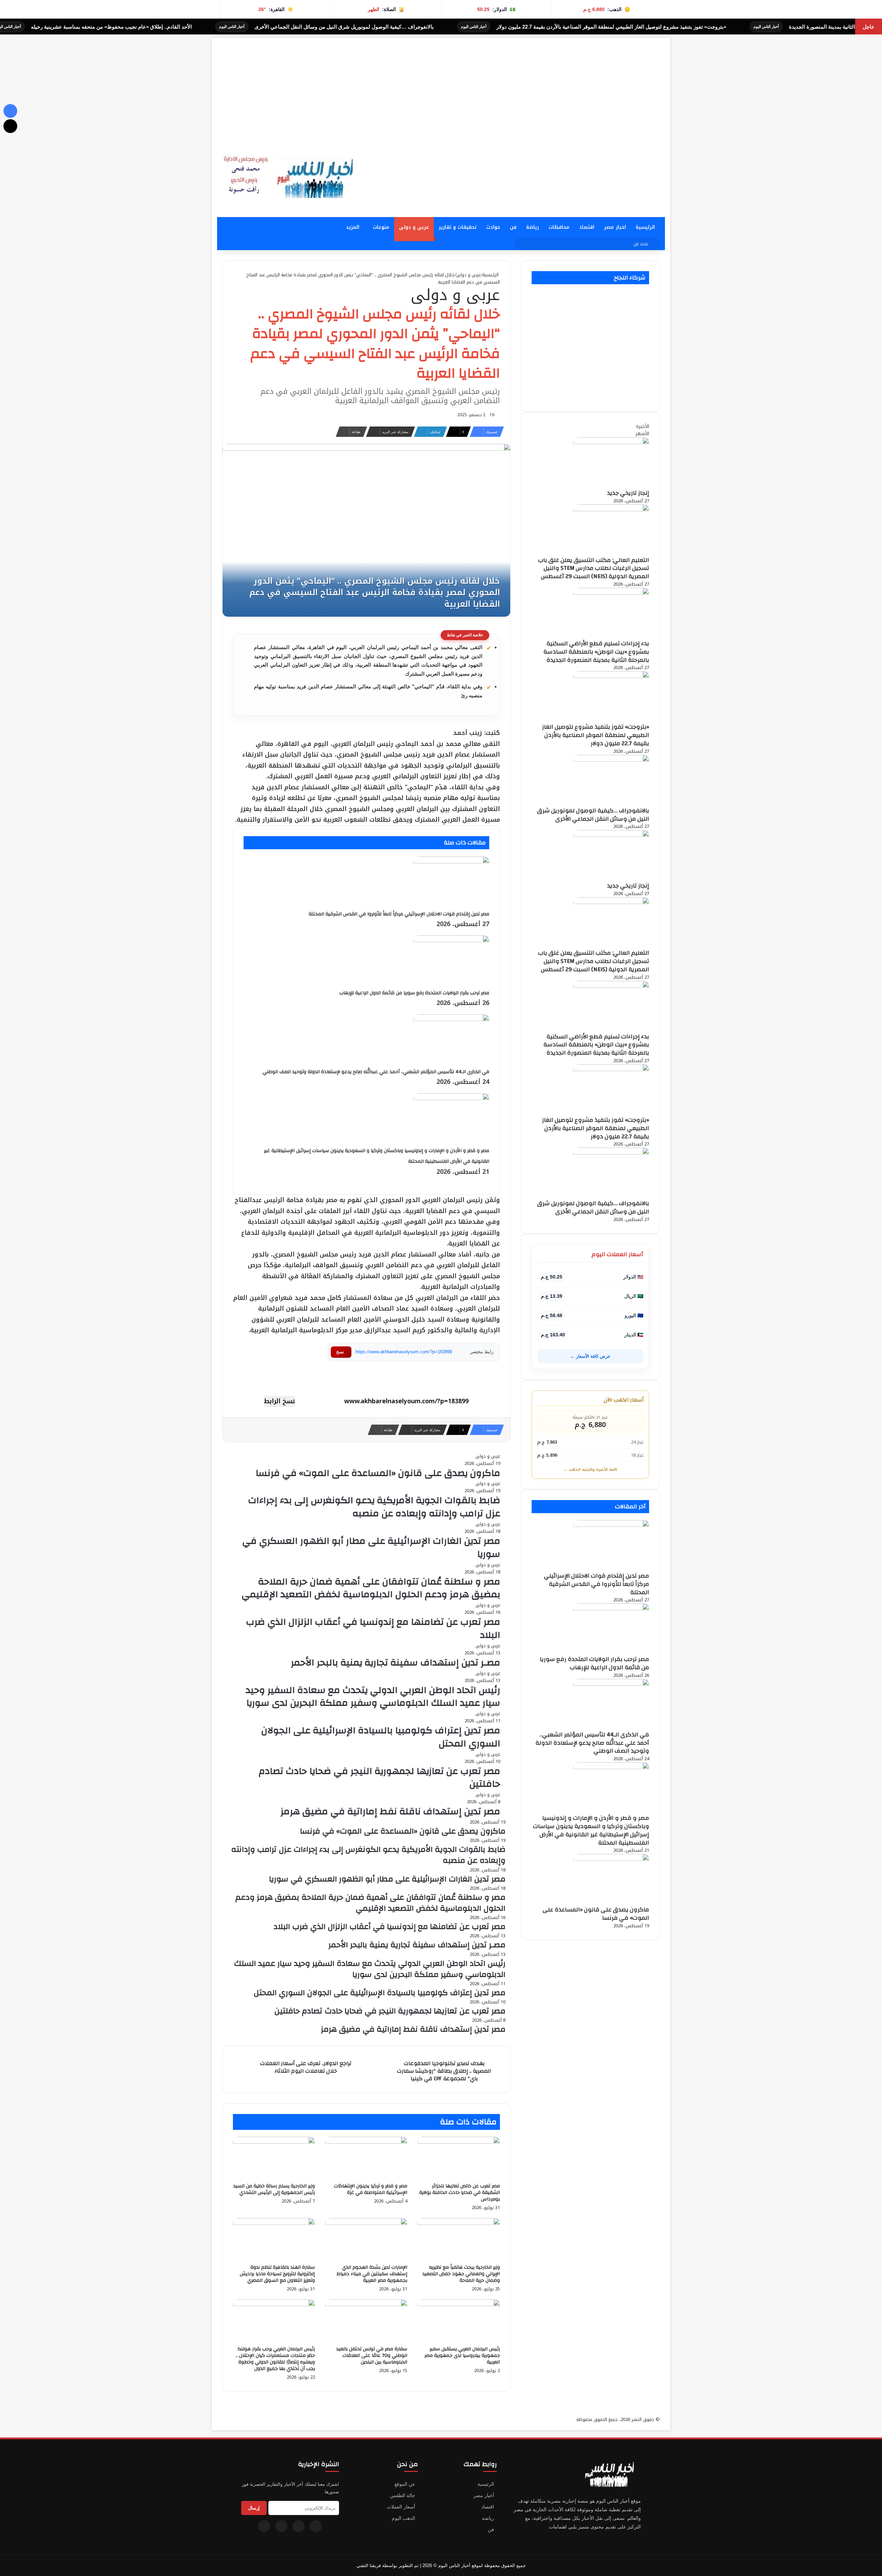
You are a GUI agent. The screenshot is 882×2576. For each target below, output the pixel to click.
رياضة (532, 227)
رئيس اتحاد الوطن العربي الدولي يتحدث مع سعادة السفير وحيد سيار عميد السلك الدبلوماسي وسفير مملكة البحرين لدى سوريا (373, 1697)
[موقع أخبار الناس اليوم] (286, 177)
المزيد (353, 227)
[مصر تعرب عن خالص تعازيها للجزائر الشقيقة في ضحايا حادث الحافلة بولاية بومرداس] (459, 2142)
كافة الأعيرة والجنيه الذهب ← (590, 1470)
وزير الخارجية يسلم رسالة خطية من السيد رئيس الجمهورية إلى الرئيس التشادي (274, 2189)
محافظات (559, 227)
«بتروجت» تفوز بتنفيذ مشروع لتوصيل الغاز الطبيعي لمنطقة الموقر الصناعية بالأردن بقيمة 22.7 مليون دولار (596, 735)
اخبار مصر (615, 227)
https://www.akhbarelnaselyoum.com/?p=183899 (404, 1352)
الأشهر (642, 434)
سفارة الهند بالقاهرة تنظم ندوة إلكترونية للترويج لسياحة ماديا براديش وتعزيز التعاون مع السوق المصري (277, 2274)
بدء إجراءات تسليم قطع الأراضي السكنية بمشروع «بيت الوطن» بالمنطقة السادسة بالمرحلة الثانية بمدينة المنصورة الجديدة (596, 652)
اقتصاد (587, 227)
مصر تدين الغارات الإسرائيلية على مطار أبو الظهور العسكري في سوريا (371, 1548)
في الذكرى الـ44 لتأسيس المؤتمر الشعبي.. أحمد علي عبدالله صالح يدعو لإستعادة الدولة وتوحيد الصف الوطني (376, 1072)
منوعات (381, 227)
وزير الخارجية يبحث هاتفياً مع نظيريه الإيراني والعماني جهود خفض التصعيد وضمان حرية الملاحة (461, 2274)
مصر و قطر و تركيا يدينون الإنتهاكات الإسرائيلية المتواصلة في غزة (371, 2189)
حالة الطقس (403, 2495)
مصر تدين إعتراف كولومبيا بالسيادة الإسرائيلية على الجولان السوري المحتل (381, 1737)
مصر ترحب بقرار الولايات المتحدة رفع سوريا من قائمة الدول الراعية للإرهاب (414, 993)
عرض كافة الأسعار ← (590, 1356)
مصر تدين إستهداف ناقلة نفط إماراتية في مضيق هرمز (390, 1812)
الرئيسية (645, 227)
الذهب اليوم (403, 2518)
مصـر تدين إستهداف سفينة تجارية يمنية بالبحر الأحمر (396, 1663)
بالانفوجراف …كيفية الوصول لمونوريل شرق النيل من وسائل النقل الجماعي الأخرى (517, 27)
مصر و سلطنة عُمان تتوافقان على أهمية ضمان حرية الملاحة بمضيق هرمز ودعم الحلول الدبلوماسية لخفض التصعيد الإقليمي (371, 1588)
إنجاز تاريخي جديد (628, 493)
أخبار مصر (484, 2495)
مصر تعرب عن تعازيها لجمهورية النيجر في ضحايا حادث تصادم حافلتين (380, 1778)
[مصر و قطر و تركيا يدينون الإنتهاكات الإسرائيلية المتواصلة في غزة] (366, 2142)
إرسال (254, 2508)
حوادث (493, 227)
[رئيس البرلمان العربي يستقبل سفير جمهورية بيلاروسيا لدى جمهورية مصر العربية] (459, 2305)
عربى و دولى (414, 227)
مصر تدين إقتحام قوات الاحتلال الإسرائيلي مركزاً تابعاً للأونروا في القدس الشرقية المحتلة (399, 914)
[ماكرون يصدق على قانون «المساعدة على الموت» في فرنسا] (611, 1859)
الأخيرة (643, 426)
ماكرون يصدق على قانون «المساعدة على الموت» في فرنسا (378, 1473)
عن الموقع (405, 2484)
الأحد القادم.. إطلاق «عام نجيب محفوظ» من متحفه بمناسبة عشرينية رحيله (285, 27)
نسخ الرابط (279, 1402)
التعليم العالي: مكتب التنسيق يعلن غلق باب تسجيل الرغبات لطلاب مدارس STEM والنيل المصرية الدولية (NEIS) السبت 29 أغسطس (594, 568)
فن (513, 227)
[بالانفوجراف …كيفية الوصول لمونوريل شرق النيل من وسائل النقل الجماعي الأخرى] (611, 760)
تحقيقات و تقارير (458, 227)
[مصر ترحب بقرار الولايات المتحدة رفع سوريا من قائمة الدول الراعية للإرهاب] (451, 940)
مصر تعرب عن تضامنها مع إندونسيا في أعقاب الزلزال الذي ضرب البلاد (373, 1629)
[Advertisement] (441, 86)
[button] (659, 172)
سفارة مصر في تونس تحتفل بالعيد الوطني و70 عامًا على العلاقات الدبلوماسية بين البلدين (372, 2356)
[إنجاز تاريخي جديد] (611, 443)
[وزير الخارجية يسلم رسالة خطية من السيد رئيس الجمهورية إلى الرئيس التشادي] (274, 2142)
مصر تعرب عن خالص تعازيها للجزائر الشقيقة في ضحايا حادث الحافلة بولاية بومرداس (460, 2193)
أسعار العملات (401, 2507)
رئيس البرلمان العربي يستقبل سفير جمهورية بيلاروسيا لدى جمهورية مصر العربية (462, 2356)
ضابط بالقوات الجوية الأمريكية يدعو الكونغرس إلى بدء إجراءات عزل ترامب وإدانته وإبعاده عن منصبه (374, 1507)
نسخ (340, 1352)
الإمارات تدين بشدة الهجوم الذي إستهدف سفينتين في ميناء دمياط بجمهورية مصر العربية (372, 2274)
